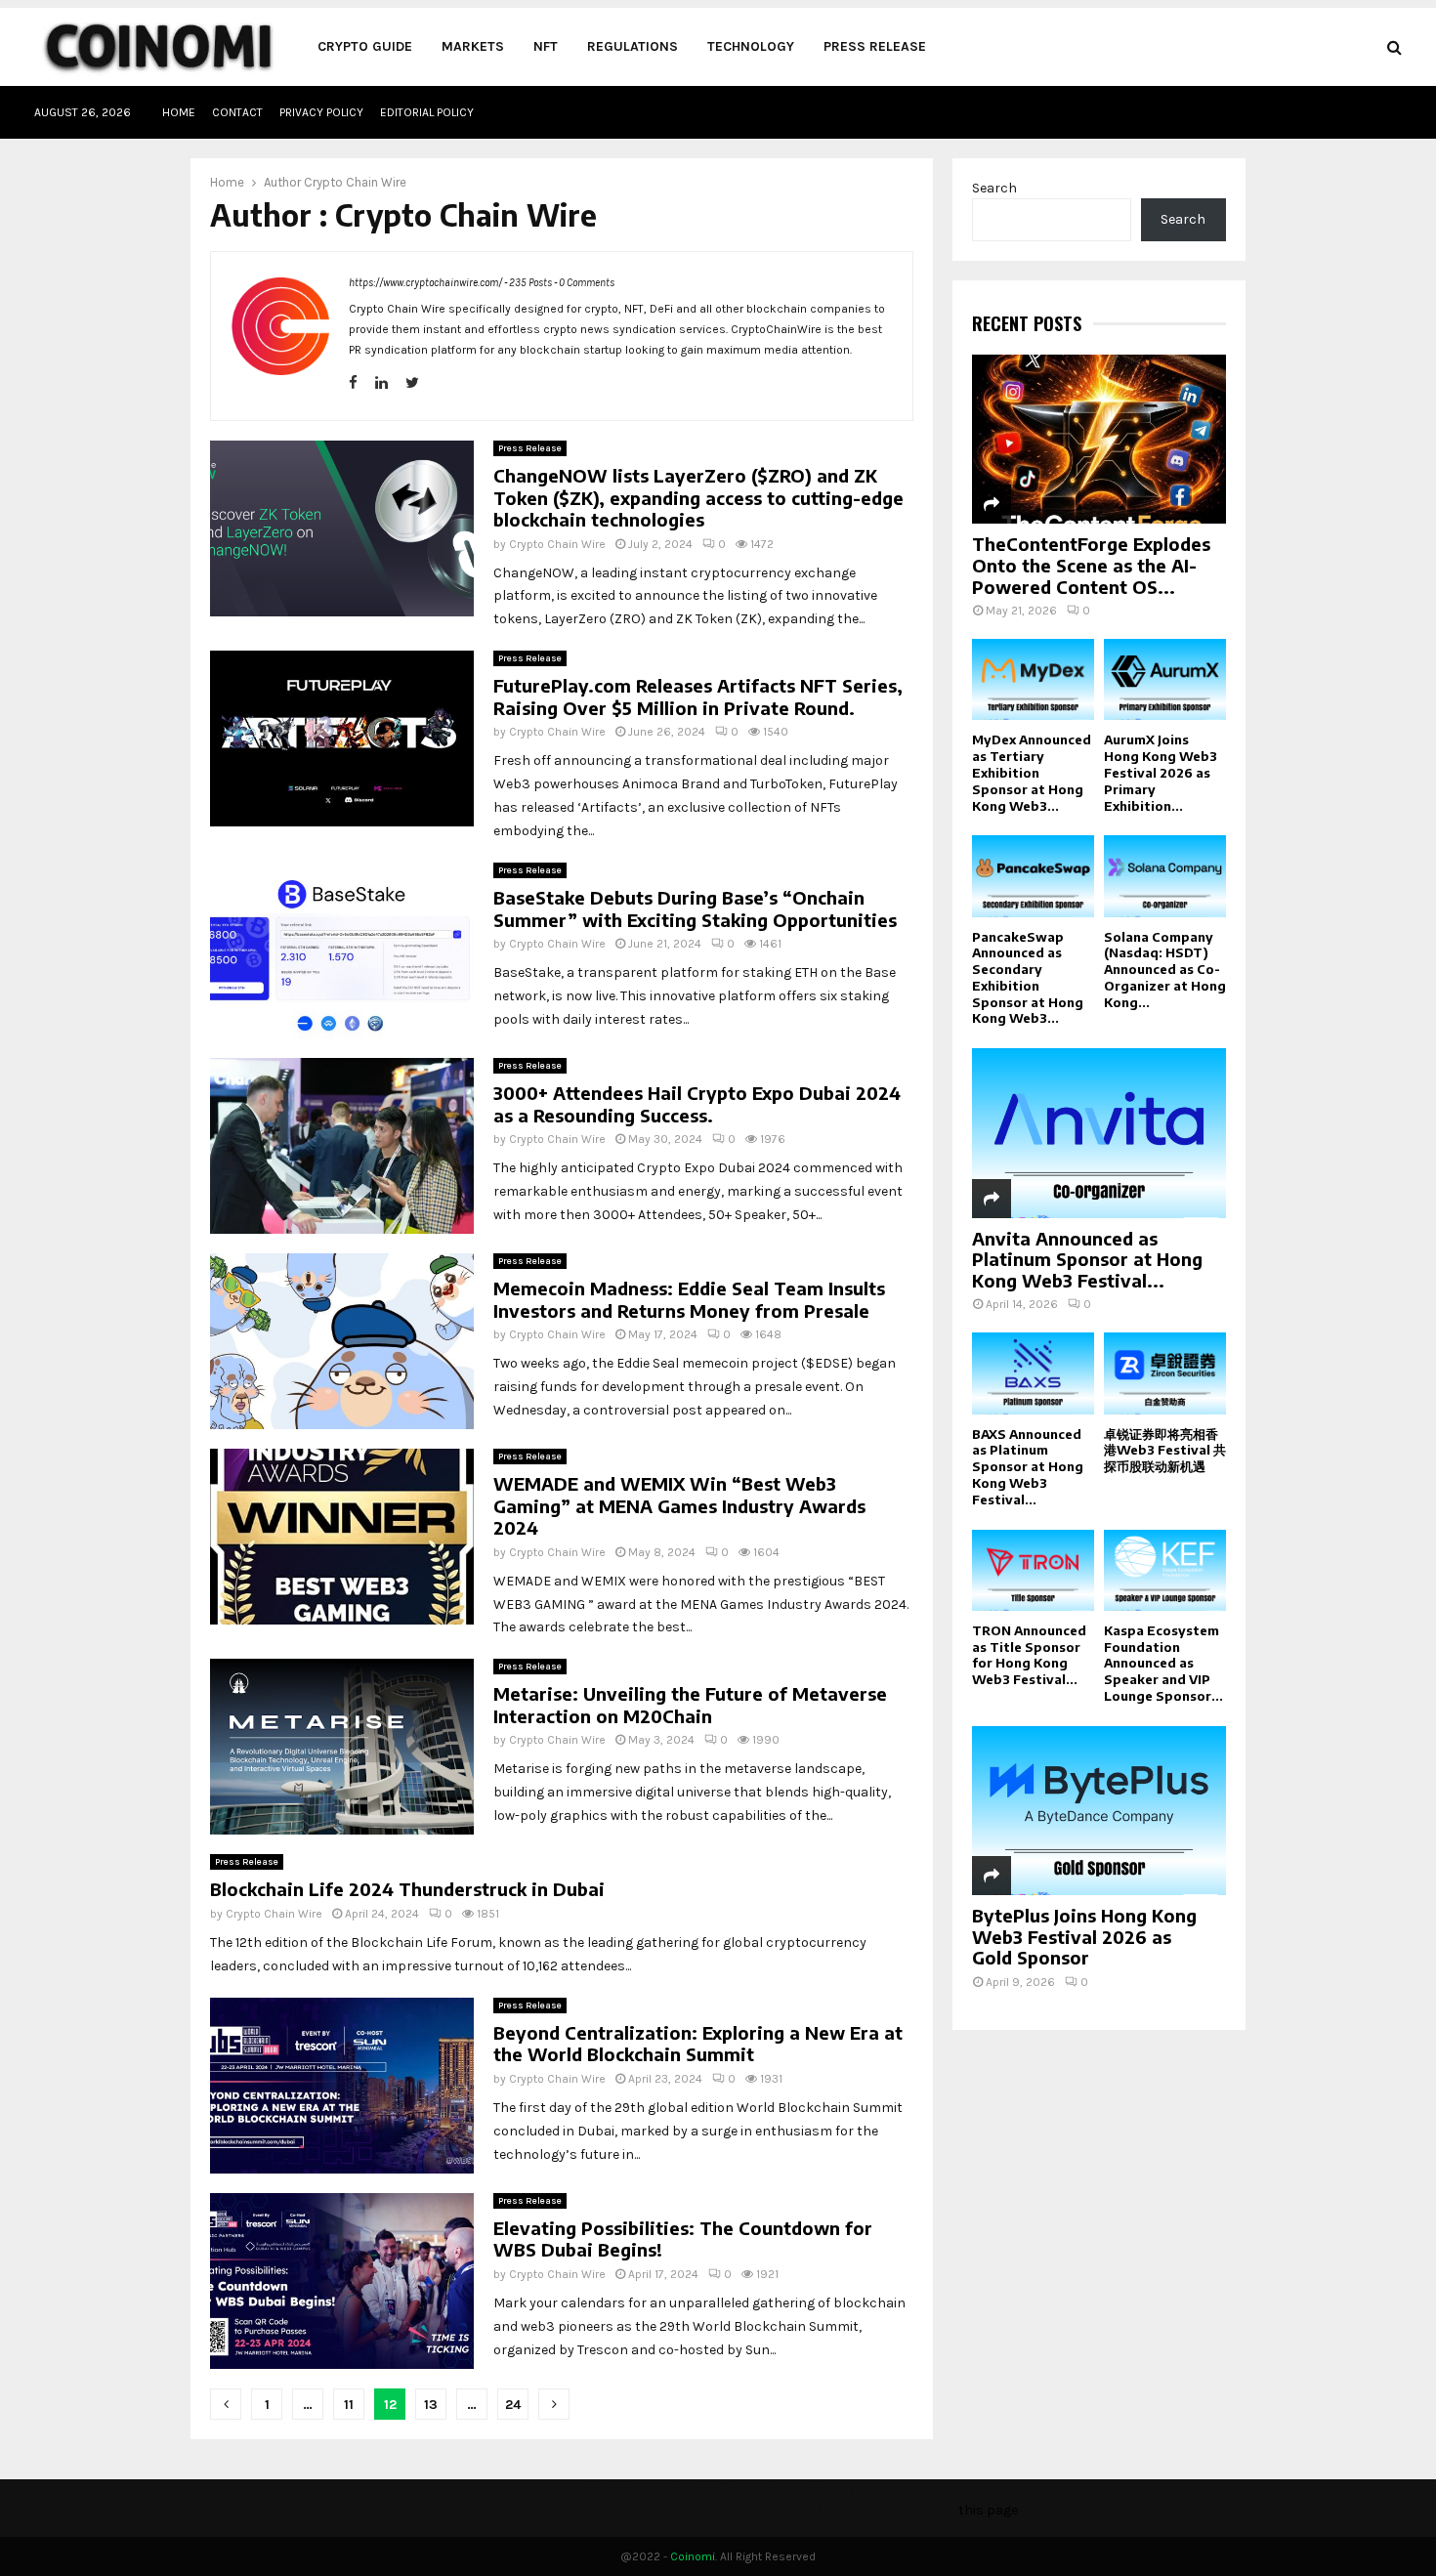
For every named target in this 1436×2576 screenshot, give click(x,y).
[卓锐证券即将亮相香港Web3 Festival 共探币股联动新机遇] (1165, 1373)
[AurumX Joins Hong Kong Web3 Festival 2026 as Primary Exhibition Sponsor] (1165, 679)
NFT (546, 46)
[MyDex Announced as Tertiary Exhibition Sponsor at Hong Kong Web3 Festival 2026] (1033, 679)
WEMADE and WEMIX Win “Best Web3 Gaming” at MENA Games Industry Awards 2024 (679, 1505)
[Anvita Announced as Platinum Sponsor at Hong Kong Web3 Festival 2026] (1099, 1133)
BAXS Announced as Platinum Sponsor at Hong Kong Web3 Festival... (1028, 1467)
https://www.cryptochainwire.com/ (425, 283)
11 (349, 2405)
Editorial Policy (427, 112)
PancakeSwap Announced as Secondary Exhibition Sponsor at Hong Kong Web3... (1028, 978)
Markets (473, 46)
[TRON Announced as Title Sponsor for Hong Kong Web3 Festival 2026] (1033, 1570)
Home (179, 112)
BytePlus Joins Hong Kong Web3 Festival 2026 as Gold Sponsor (1084, 1936)
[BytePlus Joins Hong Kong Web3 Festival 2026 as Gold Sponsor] (1099, 1811)
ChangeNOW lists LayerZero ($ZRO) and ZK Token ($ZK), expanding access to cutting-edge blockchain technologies (698, 497)
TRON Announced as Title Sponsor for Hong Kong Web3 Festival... (1029, 1655)
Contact (237, 112)
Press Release (875, 46)
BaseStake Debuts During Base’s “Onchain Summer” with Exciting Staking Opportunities (695, 908)
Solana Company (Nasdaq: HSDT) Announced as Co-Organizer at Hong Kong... (1165, 970)
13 (431, 2405)
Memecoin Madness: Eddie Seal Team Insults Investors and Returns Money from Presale (689, 1299)
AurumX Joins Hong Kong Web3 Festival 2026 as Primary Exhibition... (1161, 772)
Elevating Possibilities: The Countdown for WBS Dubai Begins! (683, 2239)
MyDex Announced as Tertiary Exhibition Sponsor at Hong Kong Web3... (1032, 772)
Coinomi (693, 2556)
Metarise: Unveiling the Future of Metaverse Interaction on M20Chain (690, 1705)
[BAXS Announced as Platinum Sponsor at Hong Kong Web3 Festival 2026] (1033, 1373)
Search (994, 188)
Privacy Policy (321, 112)
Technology (751, 46)
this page (988, 2510)
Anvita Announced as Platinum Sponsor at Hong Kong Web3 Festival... (1087, 1259)
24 (513, 2405)
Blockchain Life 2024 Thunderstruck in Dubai (407, 1889)
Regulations (633, 46)
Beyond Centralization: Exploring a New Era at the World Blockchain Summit (698, 2044)
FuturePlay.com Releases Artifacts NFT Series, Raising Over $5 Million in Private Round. (698, 697)
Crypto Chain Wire (355, 182)
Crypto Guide (365, 46)
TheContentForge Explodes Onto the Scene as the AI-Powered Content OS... (1091, 565)
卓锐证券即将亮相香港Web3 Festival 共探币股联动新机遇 (1165, 1451)
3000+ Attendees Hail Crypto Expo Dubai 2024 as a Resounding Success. (697, 1104)
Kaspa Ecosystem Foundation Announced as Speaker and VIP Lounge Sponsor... (1163, 1663)
